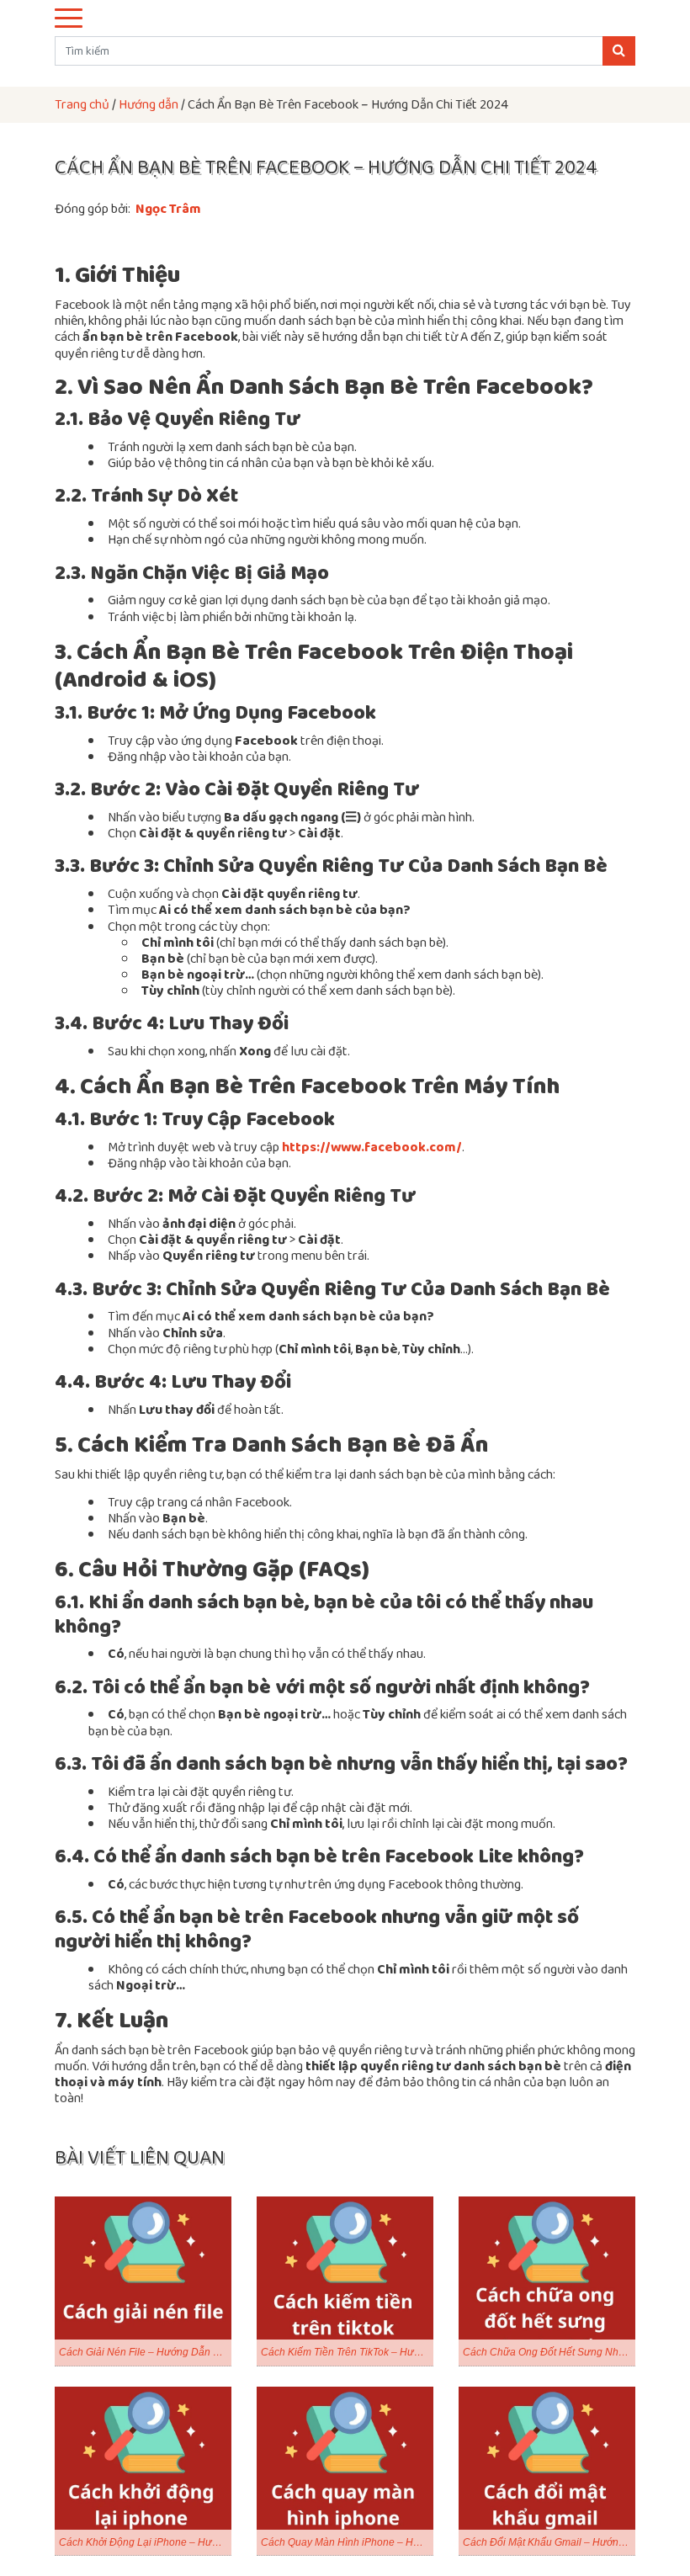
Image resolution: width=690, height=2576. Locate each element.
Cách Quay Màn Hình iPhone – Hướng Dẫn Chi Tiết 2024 (347, 2542)
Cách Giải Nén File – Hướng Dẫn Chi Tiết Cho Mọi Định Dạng (145, 2352)
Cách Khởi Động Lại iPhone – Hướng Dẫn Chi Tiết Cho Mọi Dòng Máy (145, 2542)
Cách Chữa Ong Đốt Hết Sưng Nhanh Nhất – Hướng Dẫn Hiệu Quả (549, 2352)
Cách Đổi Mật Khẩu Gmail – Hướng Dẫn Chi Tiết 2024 (549, 2542)
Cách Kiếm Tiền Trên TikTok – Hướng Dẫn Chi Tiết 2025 (347, 2352)
